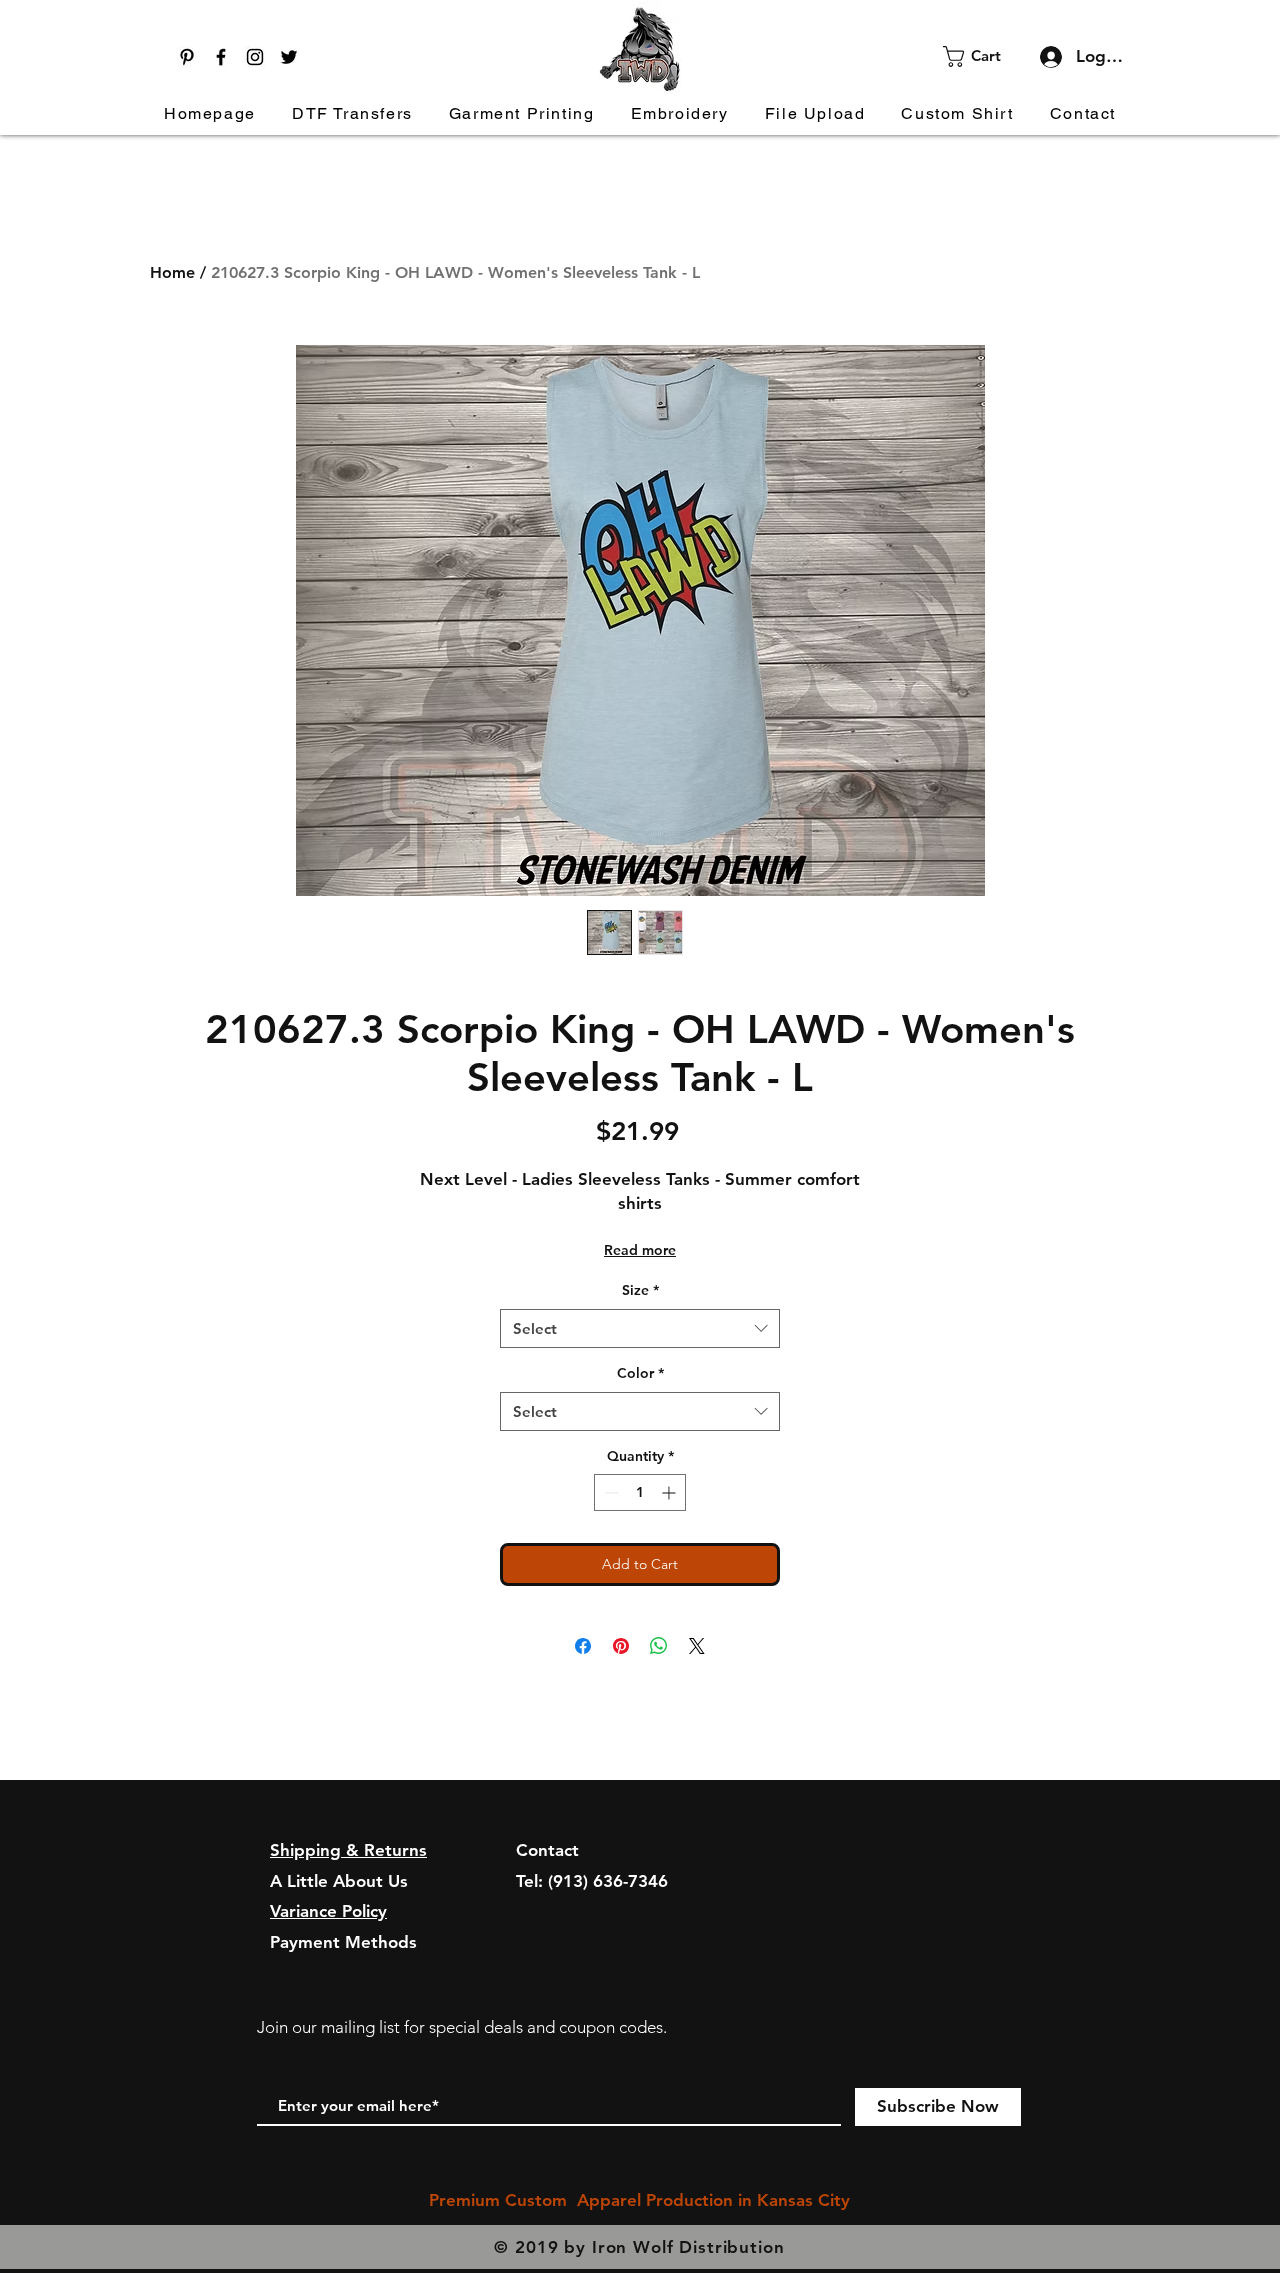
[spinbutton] (640, 1492)
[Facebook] (221, 57)
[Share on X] (697, 1646)
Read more (640, 1250)
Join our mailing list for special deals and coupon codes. (462, 2027)
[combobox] (640, 1328)
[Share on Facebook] (583, 1646)
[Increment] (670, 1492)
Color (640, 1373)
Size (640, 1290)
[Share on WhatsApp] (659, 1646)
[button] (984, 56)
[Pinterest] (187, 57)
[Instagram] (255, 57)
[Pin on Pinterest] (621, 1646)
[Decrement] (609, 1492)
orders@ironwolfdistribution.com (647, 1911)
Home (172, 272)
